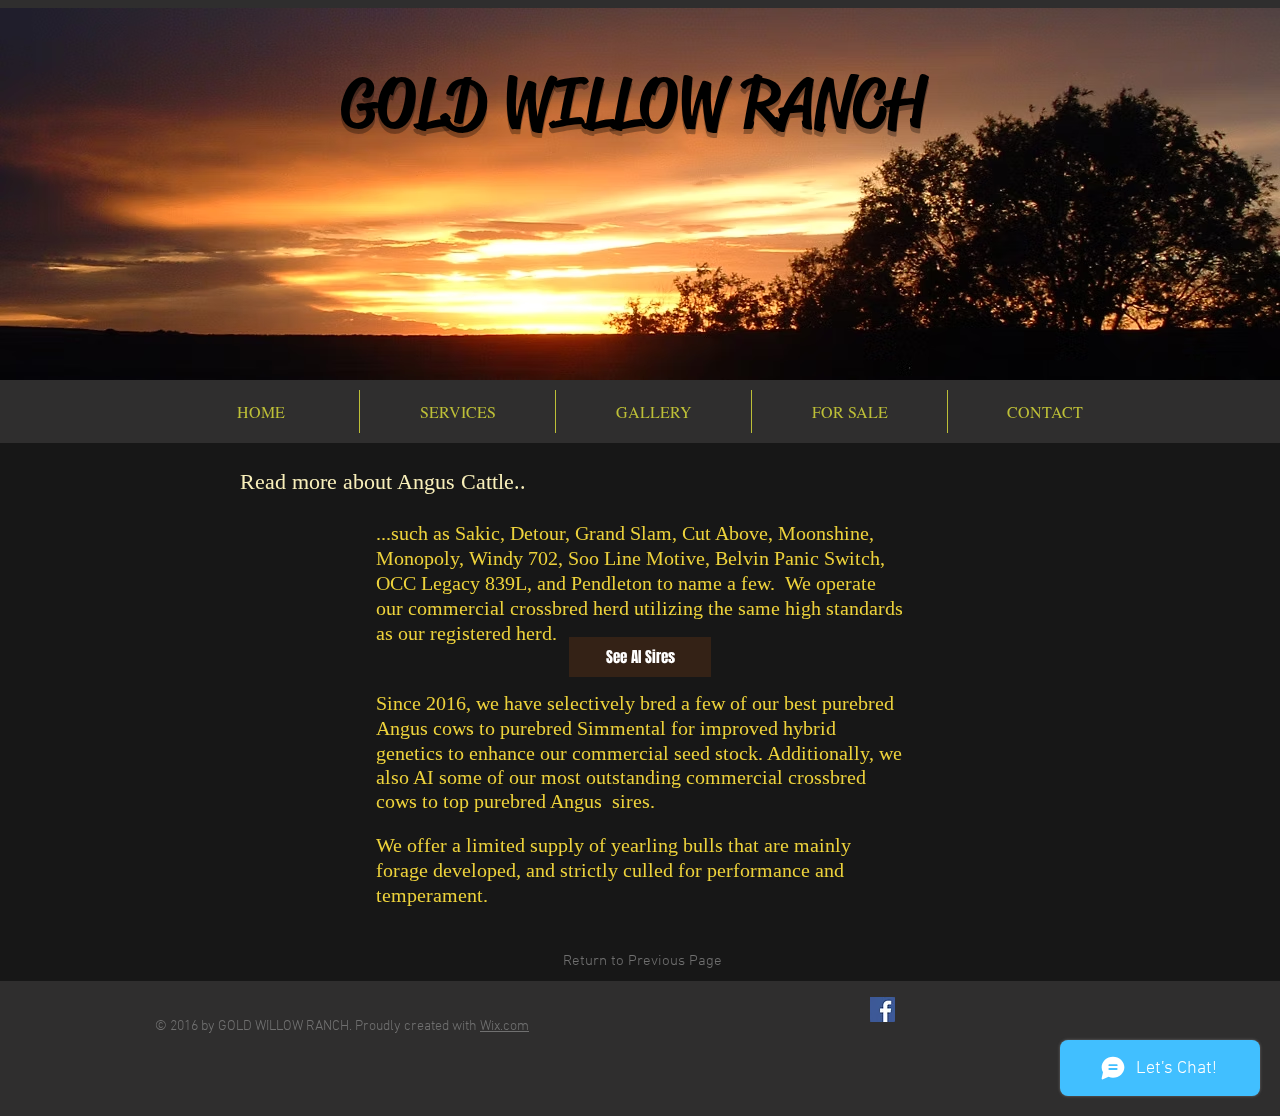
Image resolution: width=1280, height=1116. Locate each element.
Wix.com (504, 1026)
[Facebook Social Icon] (882, 1009)
